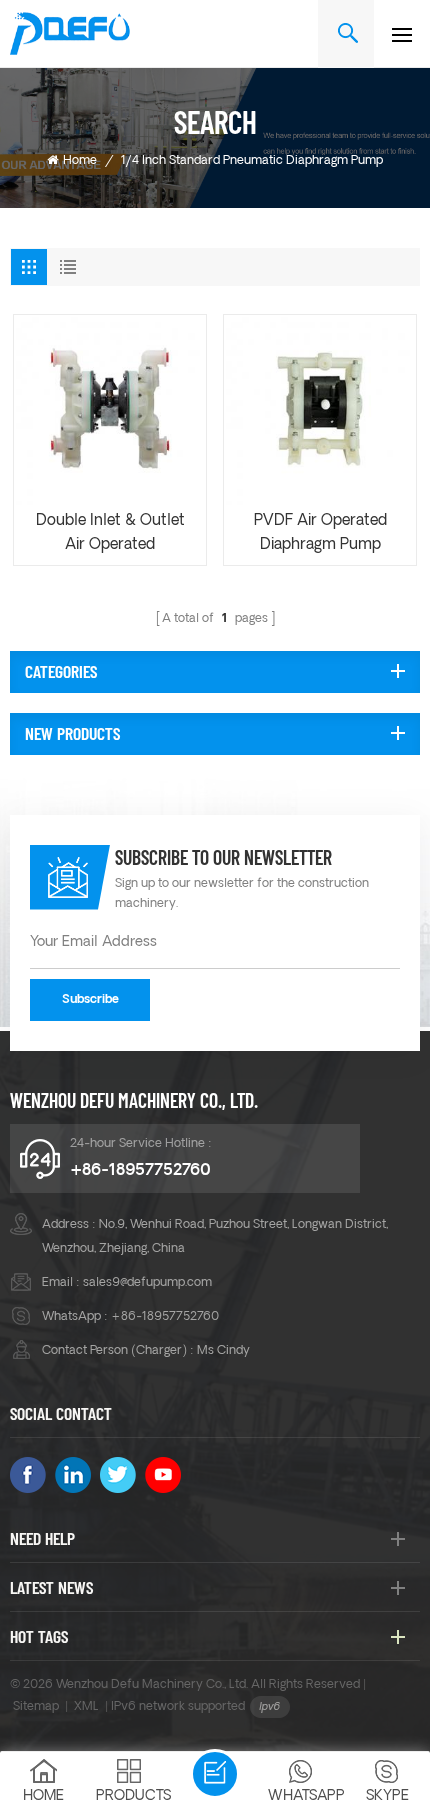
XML (86, 1707)
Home (80, 161)
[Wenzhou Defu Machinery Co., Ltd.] (70, 33)
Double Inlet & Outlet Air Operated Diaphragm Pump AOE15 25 (110, 536)
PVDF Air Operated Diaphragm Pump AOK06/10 (320, 536)
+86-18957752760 (140, 1171)
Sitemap (36, 1707)
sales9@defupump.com (147, 1283)
